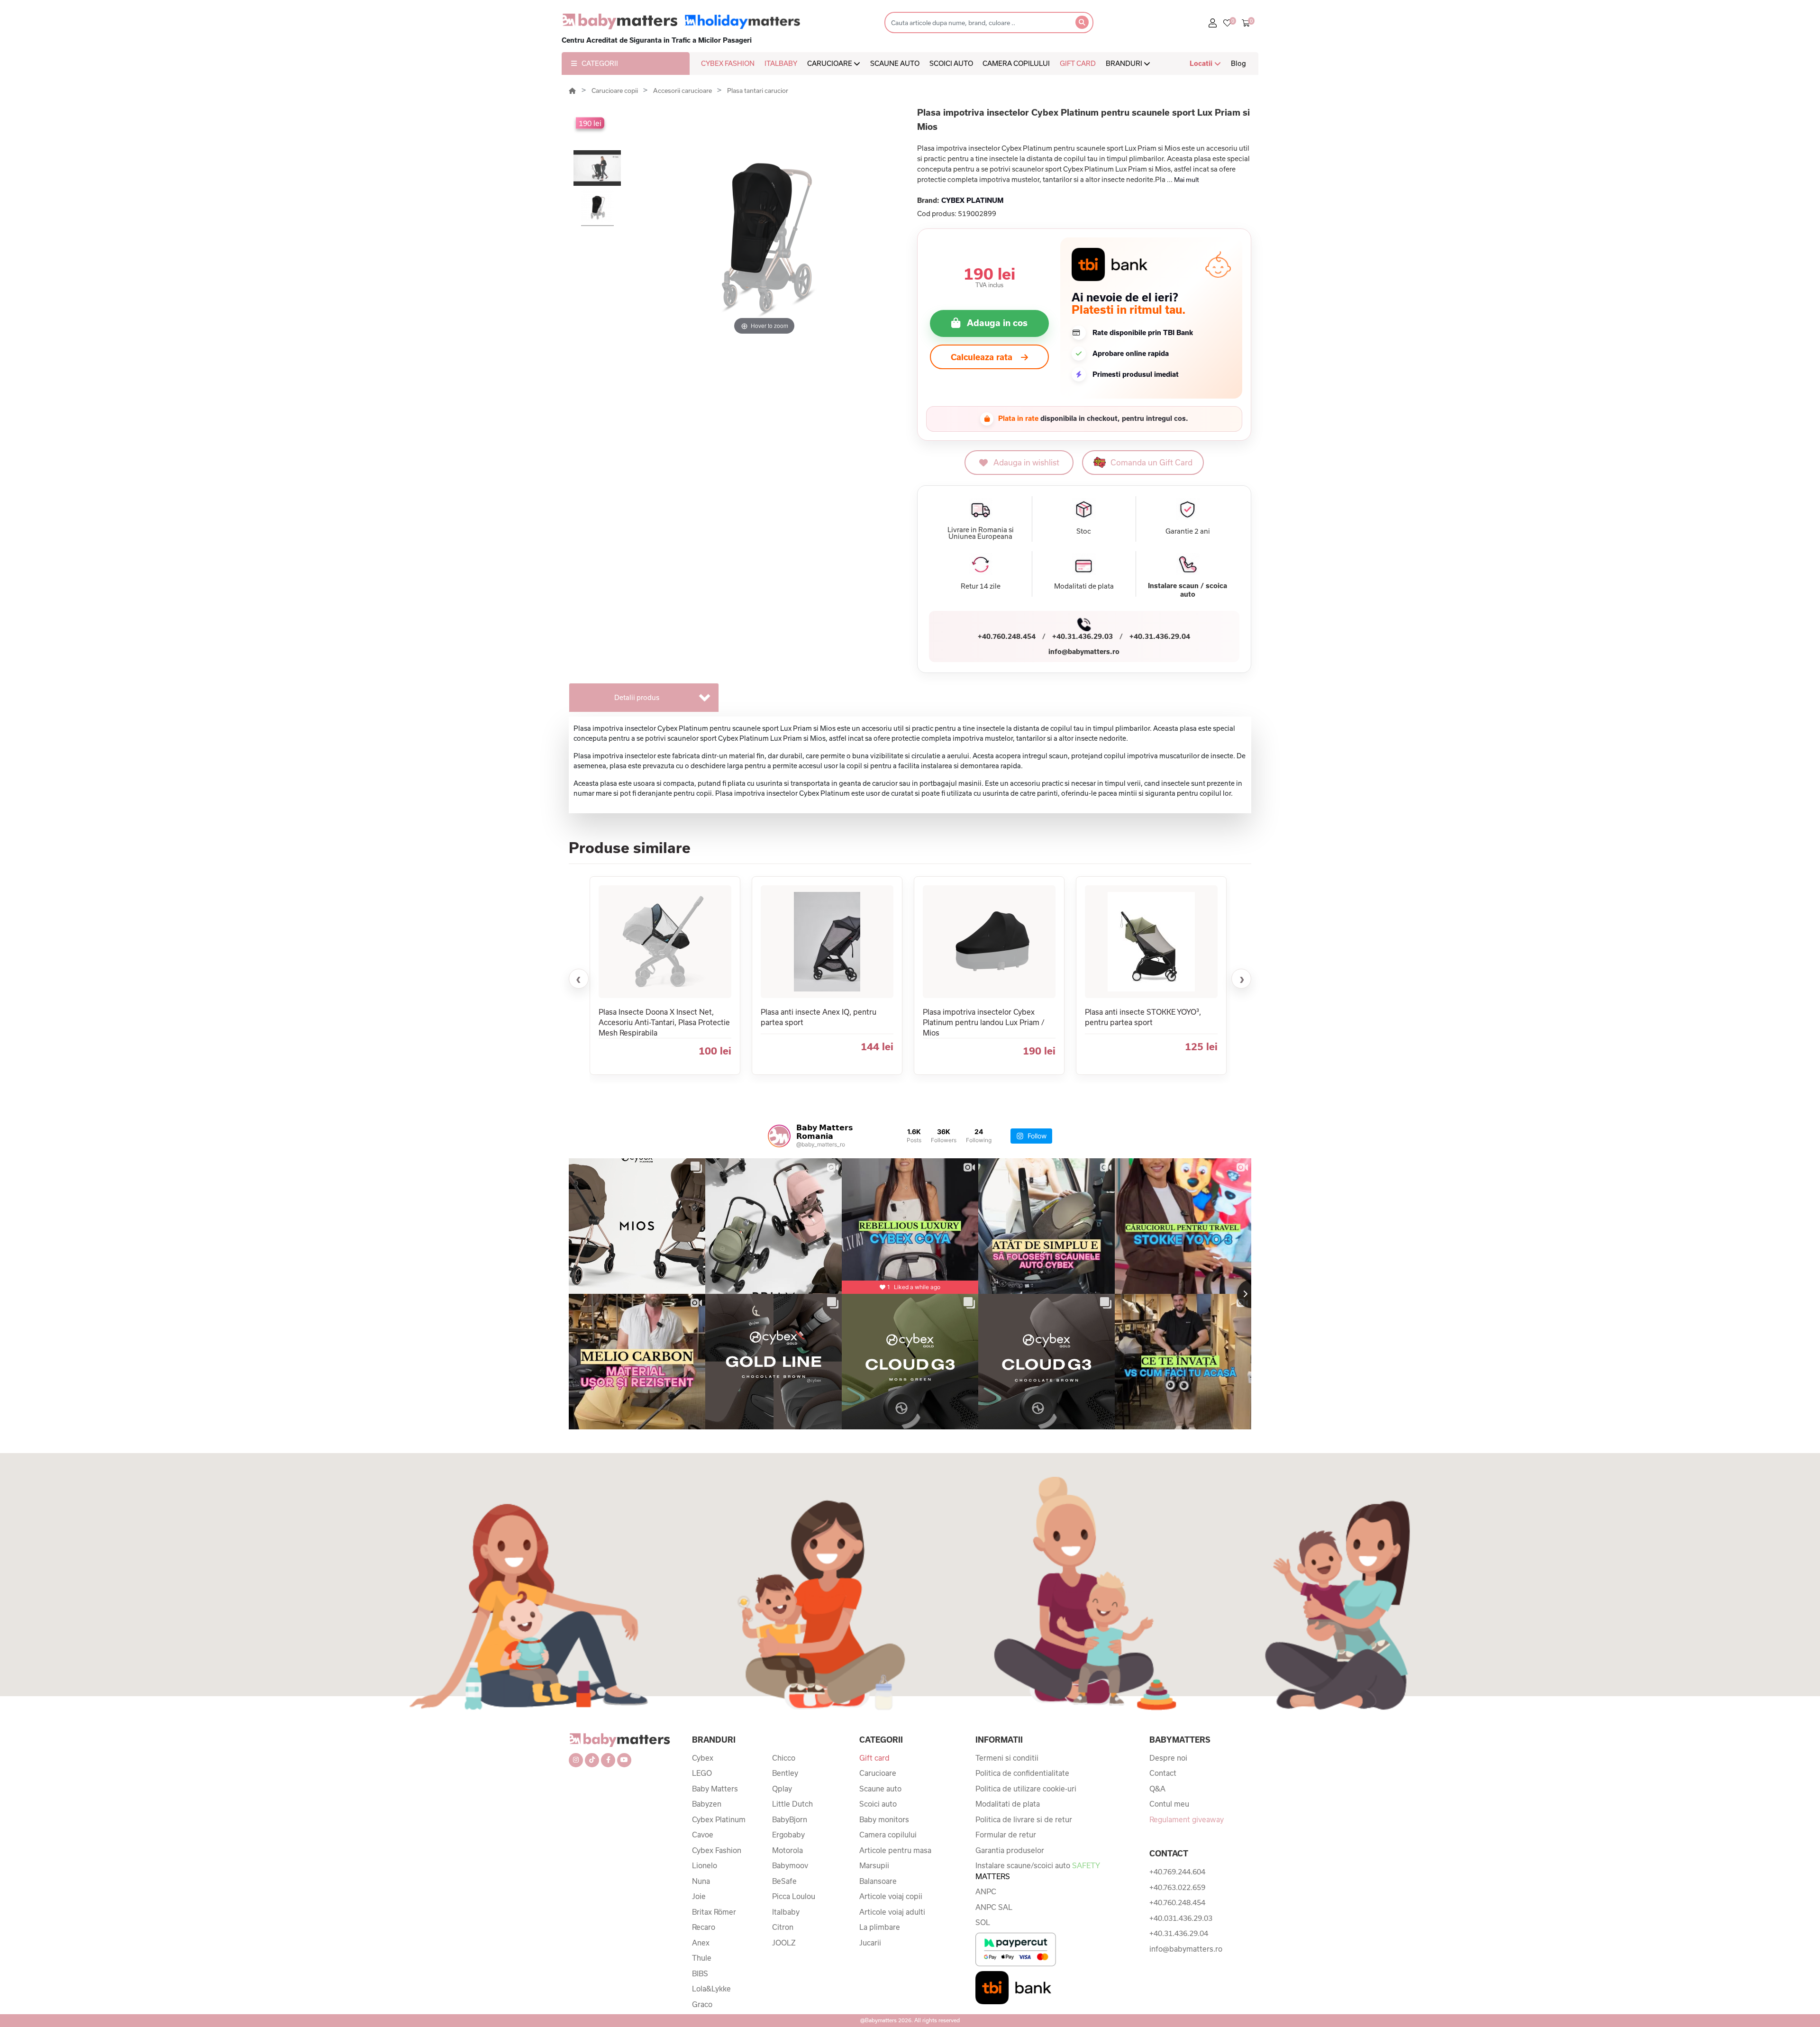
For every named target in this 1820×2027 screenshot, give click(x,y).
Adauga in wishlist (1026, 462)
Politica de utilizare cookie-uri (1026, 1789)
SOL (983, 1922)
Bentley (785, 1773)
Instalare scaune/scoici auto (1037, 1871)
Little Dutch (792, 1804)
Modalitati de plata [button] (1084, 586)
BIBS (700, 1973)
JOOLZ (784, 1943)
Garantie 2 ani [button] (1188, 531)
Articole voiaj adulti (892, 1912)
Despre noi (1168, 1758)
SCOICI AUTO (951, 63)
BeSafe (784, 1881)
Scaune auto (880, 1789)
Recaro (704, 1927)
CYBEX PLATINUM (972, 200)
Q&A (1157, 1789)
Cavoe (703, 1835)
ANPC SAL (994, 1907)
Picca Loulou (794, 1896)
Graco (702, 2004)
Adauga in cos (997, 323)
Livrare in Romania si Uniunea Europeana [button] (981, 533)
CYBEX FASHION (728, 63)
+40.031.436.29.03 (1181, 1918)
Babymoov (790, 1865)
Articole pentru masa (895, 1850)
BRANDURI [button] (1125, 63)
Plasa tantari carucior (758, 91)
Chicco (784, 1758)
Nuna (701, 1881)
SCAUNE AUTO (895, 63)
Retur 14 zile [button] (981, 586)
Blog (1238, 63)
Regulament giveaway (1187, 1819)
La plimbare (880, 1927)
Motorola (787, 1850)
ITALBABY (781, 63)
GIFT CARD (1078, 63)
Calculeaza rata (982, 357)
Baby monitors (884, 1819)
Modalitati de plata (1008, 1804)
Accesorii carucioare (683, 91)
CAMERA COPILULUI (1016, 63)
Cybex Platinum (719, 1819)
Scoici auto (878, 1804)
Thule (702, 1958)
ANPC (986, 1891)
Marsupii (874, 1865)
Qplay (782, 1789)
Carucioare (878, 1773)
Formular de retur (1006, 1835)
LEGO (702, 1773)
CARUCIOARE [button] (830, 63)
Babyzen (707, 1804)
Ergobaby (788, 1835)
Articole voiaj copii (891, 1896)
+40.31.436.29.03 (1083, 636)
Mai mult (1187, 180)
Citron (783, 1927)
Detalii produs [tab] (637, 697)
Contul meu (1169, 1804)
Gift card (874, 1758)
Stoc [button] (1084, 531)
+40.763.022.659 (1177, 1887)
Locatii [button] (1202, 63)
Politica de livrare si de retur (1024, 1819)
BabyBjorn (790, 1819)
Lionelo (705, 1865)
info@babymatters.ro (1084, 651)
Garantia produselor (1010, 1850)
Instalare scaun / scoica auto (1188, 590)
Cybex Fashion (717, 1850)
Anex (701, 1943)
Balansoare (878, 1881)
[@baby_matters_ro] (779, 1136)
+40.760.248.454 (1007, 636)
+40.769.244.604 (1177, 1872)
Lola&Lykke (711, 1989)
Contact (1163, 1773)
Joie (699, 1896)
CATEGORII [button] (600, 63)
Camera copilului (888, 1835)
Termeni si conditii (1007, 1758)
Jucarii (870, 1943)
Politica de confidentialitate (1022, 1773)
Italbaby (786, 1912)
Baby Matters (715, 1789)
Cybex (703, 1758)
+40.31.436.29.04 (1160, 636)
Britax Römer (714, 1912)
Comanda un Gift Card (1151, 462)
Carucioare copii (615, 91)
